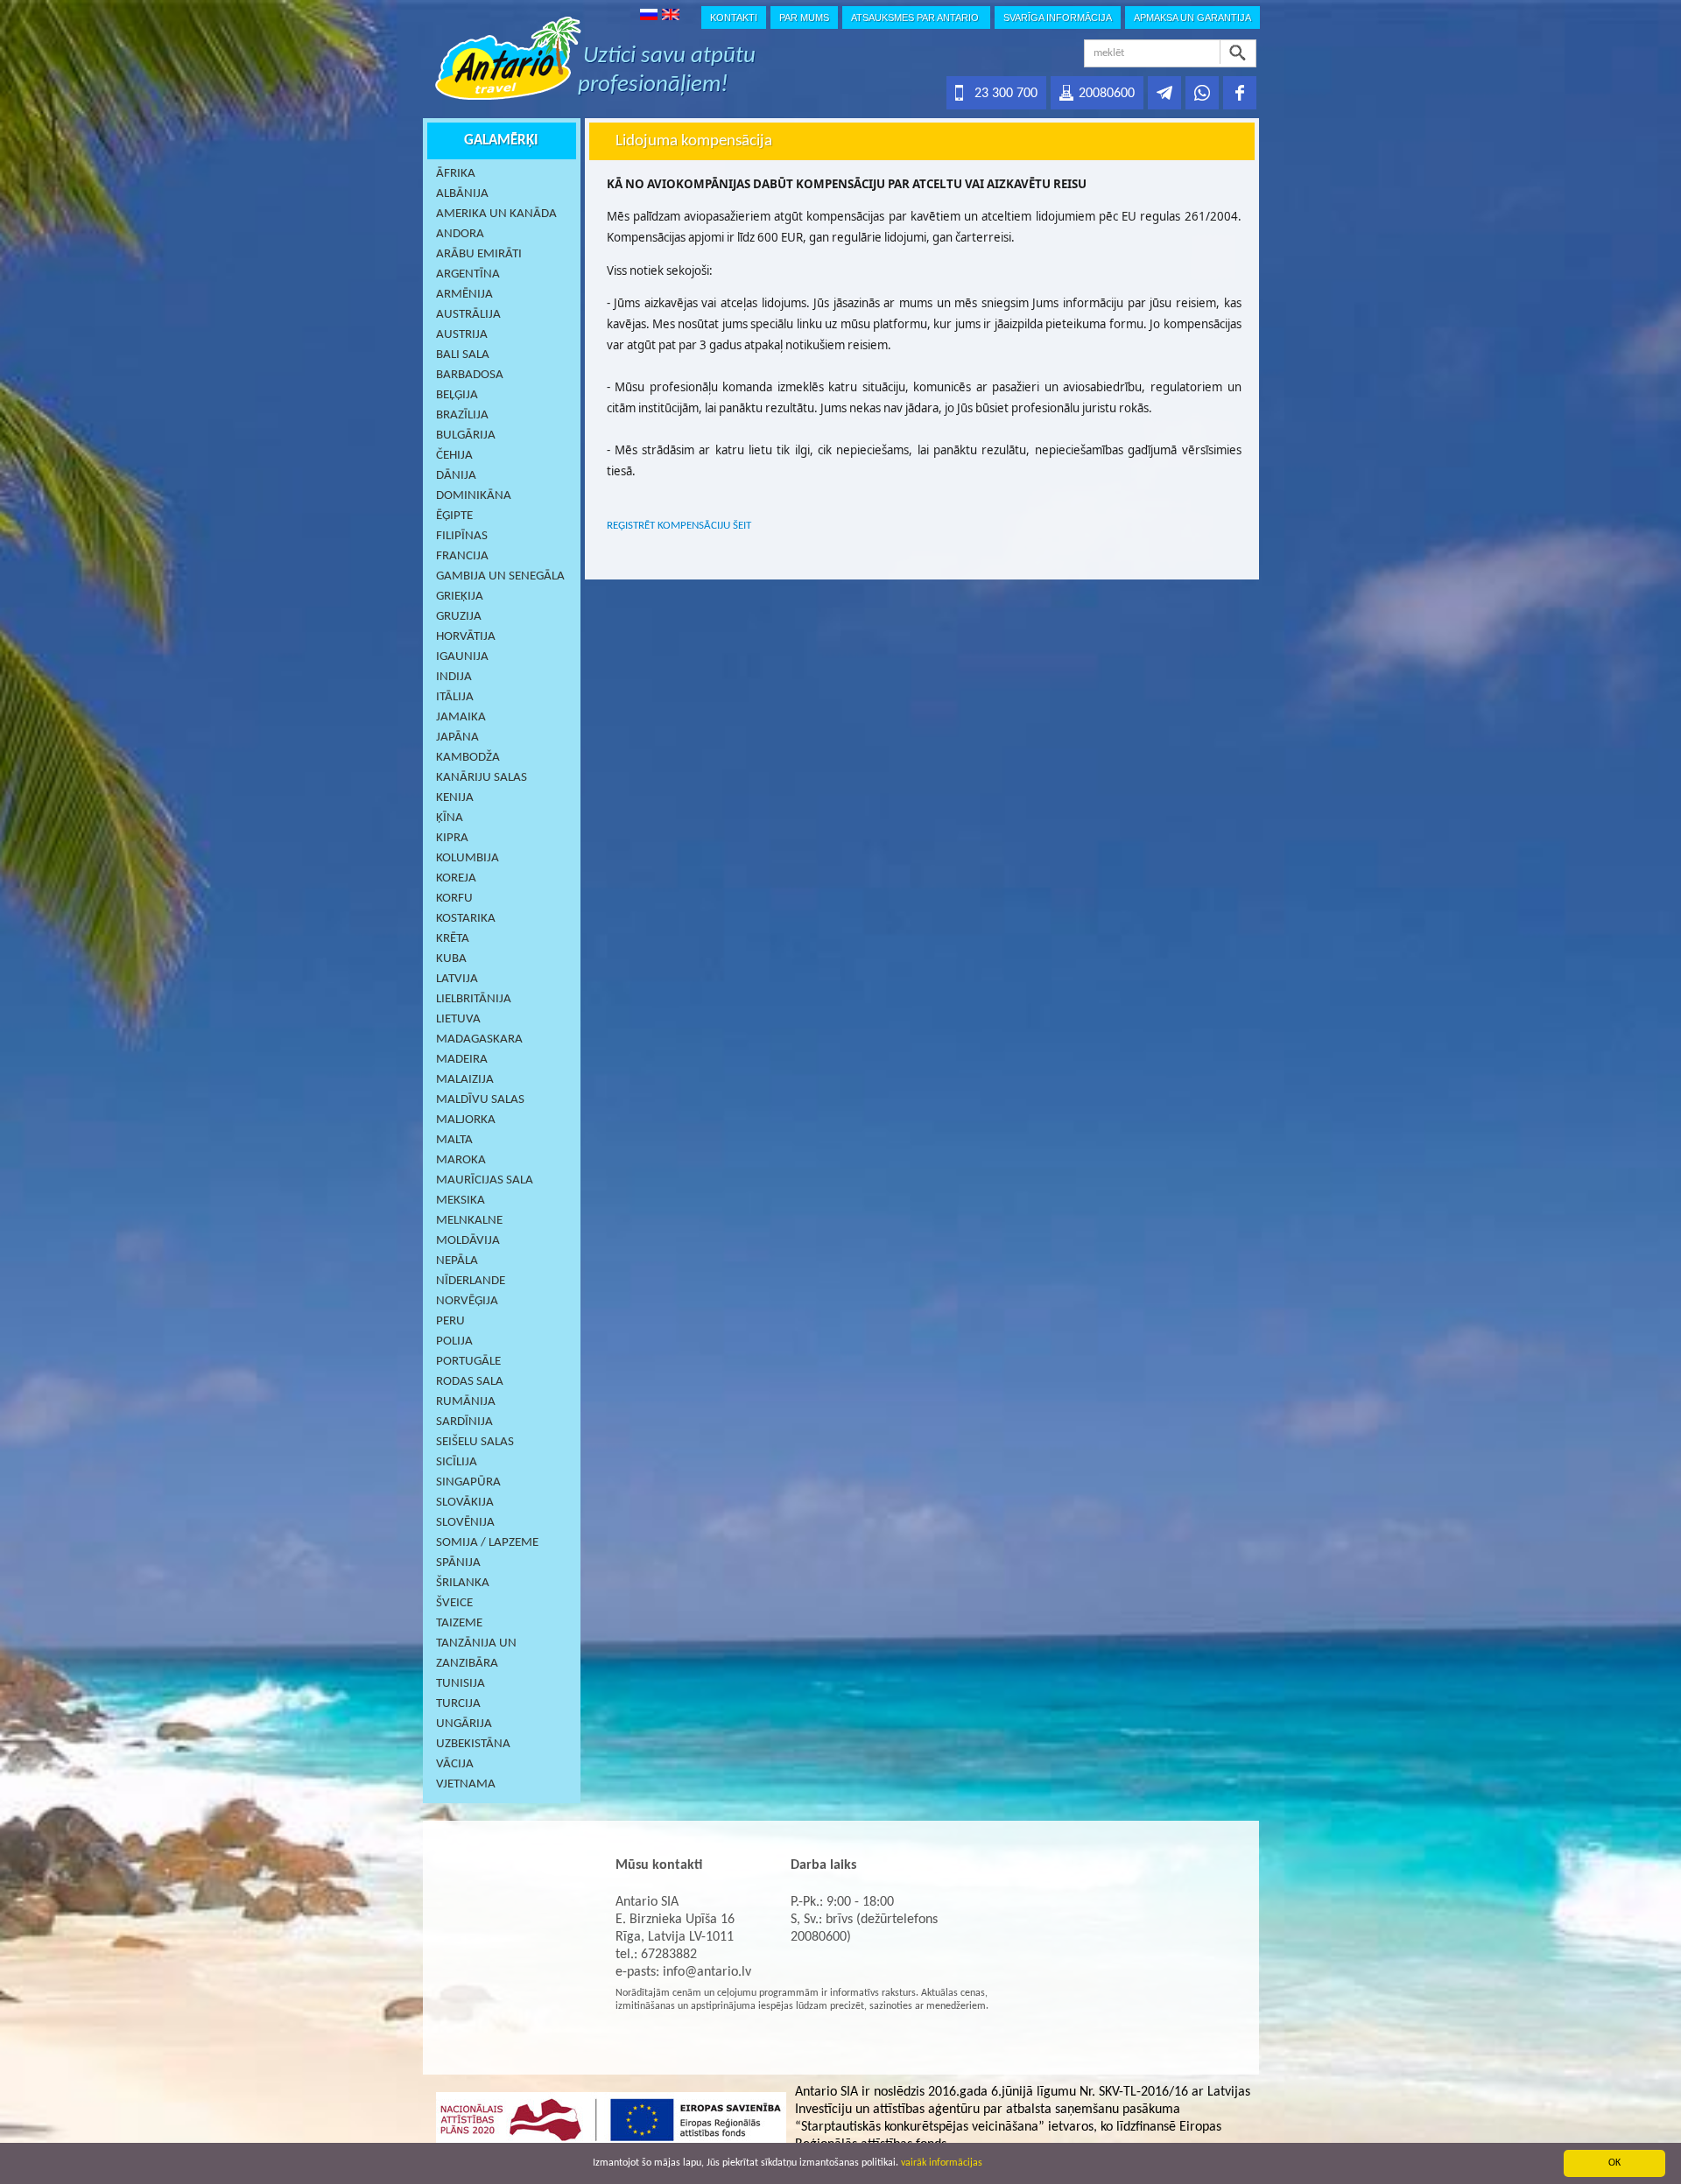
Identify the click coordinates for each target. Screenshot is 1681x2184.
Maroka (461, 1160)
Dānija (456, 476)
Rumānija (466, 1402)
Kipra (452, 838)
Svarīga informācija (1058, 18)
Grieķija (460, 597)
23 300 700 (1006, 94)
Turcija (458, 1704)
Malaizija (465, 1080)
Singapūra (468, 1482)
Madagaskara (479, 1039)
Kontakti (734, 18)
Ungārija (464, 1724)
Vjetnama (466, 1784)
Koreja (456, 878)
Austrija (462, 335)
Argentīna (468, 274)
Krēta (453, 939)
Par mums (804, 18)
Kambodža (468, 758)
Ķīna (450, 818)
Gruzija (459, 617)
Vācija (455, 1764)
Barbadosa (470, 375)
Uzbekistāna (473, 1744)
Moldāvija (468, 1241)
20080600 (1107, 94)
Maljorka (466, 1120)
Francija (462, 556)
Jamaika (461, 717)
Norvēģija (467, 1301)
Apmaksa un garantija (1192, 18)
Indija (454, 677)
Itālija (455, 697)
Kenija (455, 798)
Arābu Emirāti (479, 254)
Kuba (451, 959)
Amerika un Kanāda (496, 214)
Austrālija (468, 315)
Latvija (457, 979)
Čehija (454, 456)
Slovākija (465, 1503)
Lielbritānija (474, 999)
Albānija (462, 194)
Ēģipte (454, 516)
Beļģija (457, 395)
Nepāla (457, 1261)
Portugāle (468, 1362)
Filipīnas (462, 536)
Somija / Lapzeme (487, 1543)
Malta (454, 1140)
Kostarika (466, 919)
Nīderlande (471, 1281)
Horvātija (466, 637)
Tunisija (461, 1684)
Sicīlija (457, 1462)
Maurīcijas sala (485, 1180)
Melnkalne (469, 1221)
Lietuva (458, 1019)
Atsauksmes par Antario (916, 18)
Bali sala (463, 355)
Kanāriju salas (482, 778)
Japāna (457, 737)
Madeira (462, 1060)
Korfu (454, 899)
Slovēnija (465, 1523)
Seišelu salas (475, 1442)
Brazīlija (462, 415)
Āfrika (456, 174)
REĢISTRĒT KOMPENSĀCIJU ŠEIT (679, 526)
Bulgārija (466, 435)
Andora (460, 234)
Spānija (458, 1563)
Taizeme (459, 1623)
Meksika (461, 1201)
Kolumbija (468, 858)
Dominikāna (474, 496)
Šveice (454, 1603)
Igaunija (462, 657)
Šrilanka (463, 1583)
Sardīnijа (464, 1422)
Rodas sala (470, 1382)
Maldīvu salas (480, 1100)
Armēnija (464, 295)
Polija (454, 1341)
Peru (450, 1321)
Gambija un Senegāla (500, 576)
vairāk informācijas (942, 2163)
